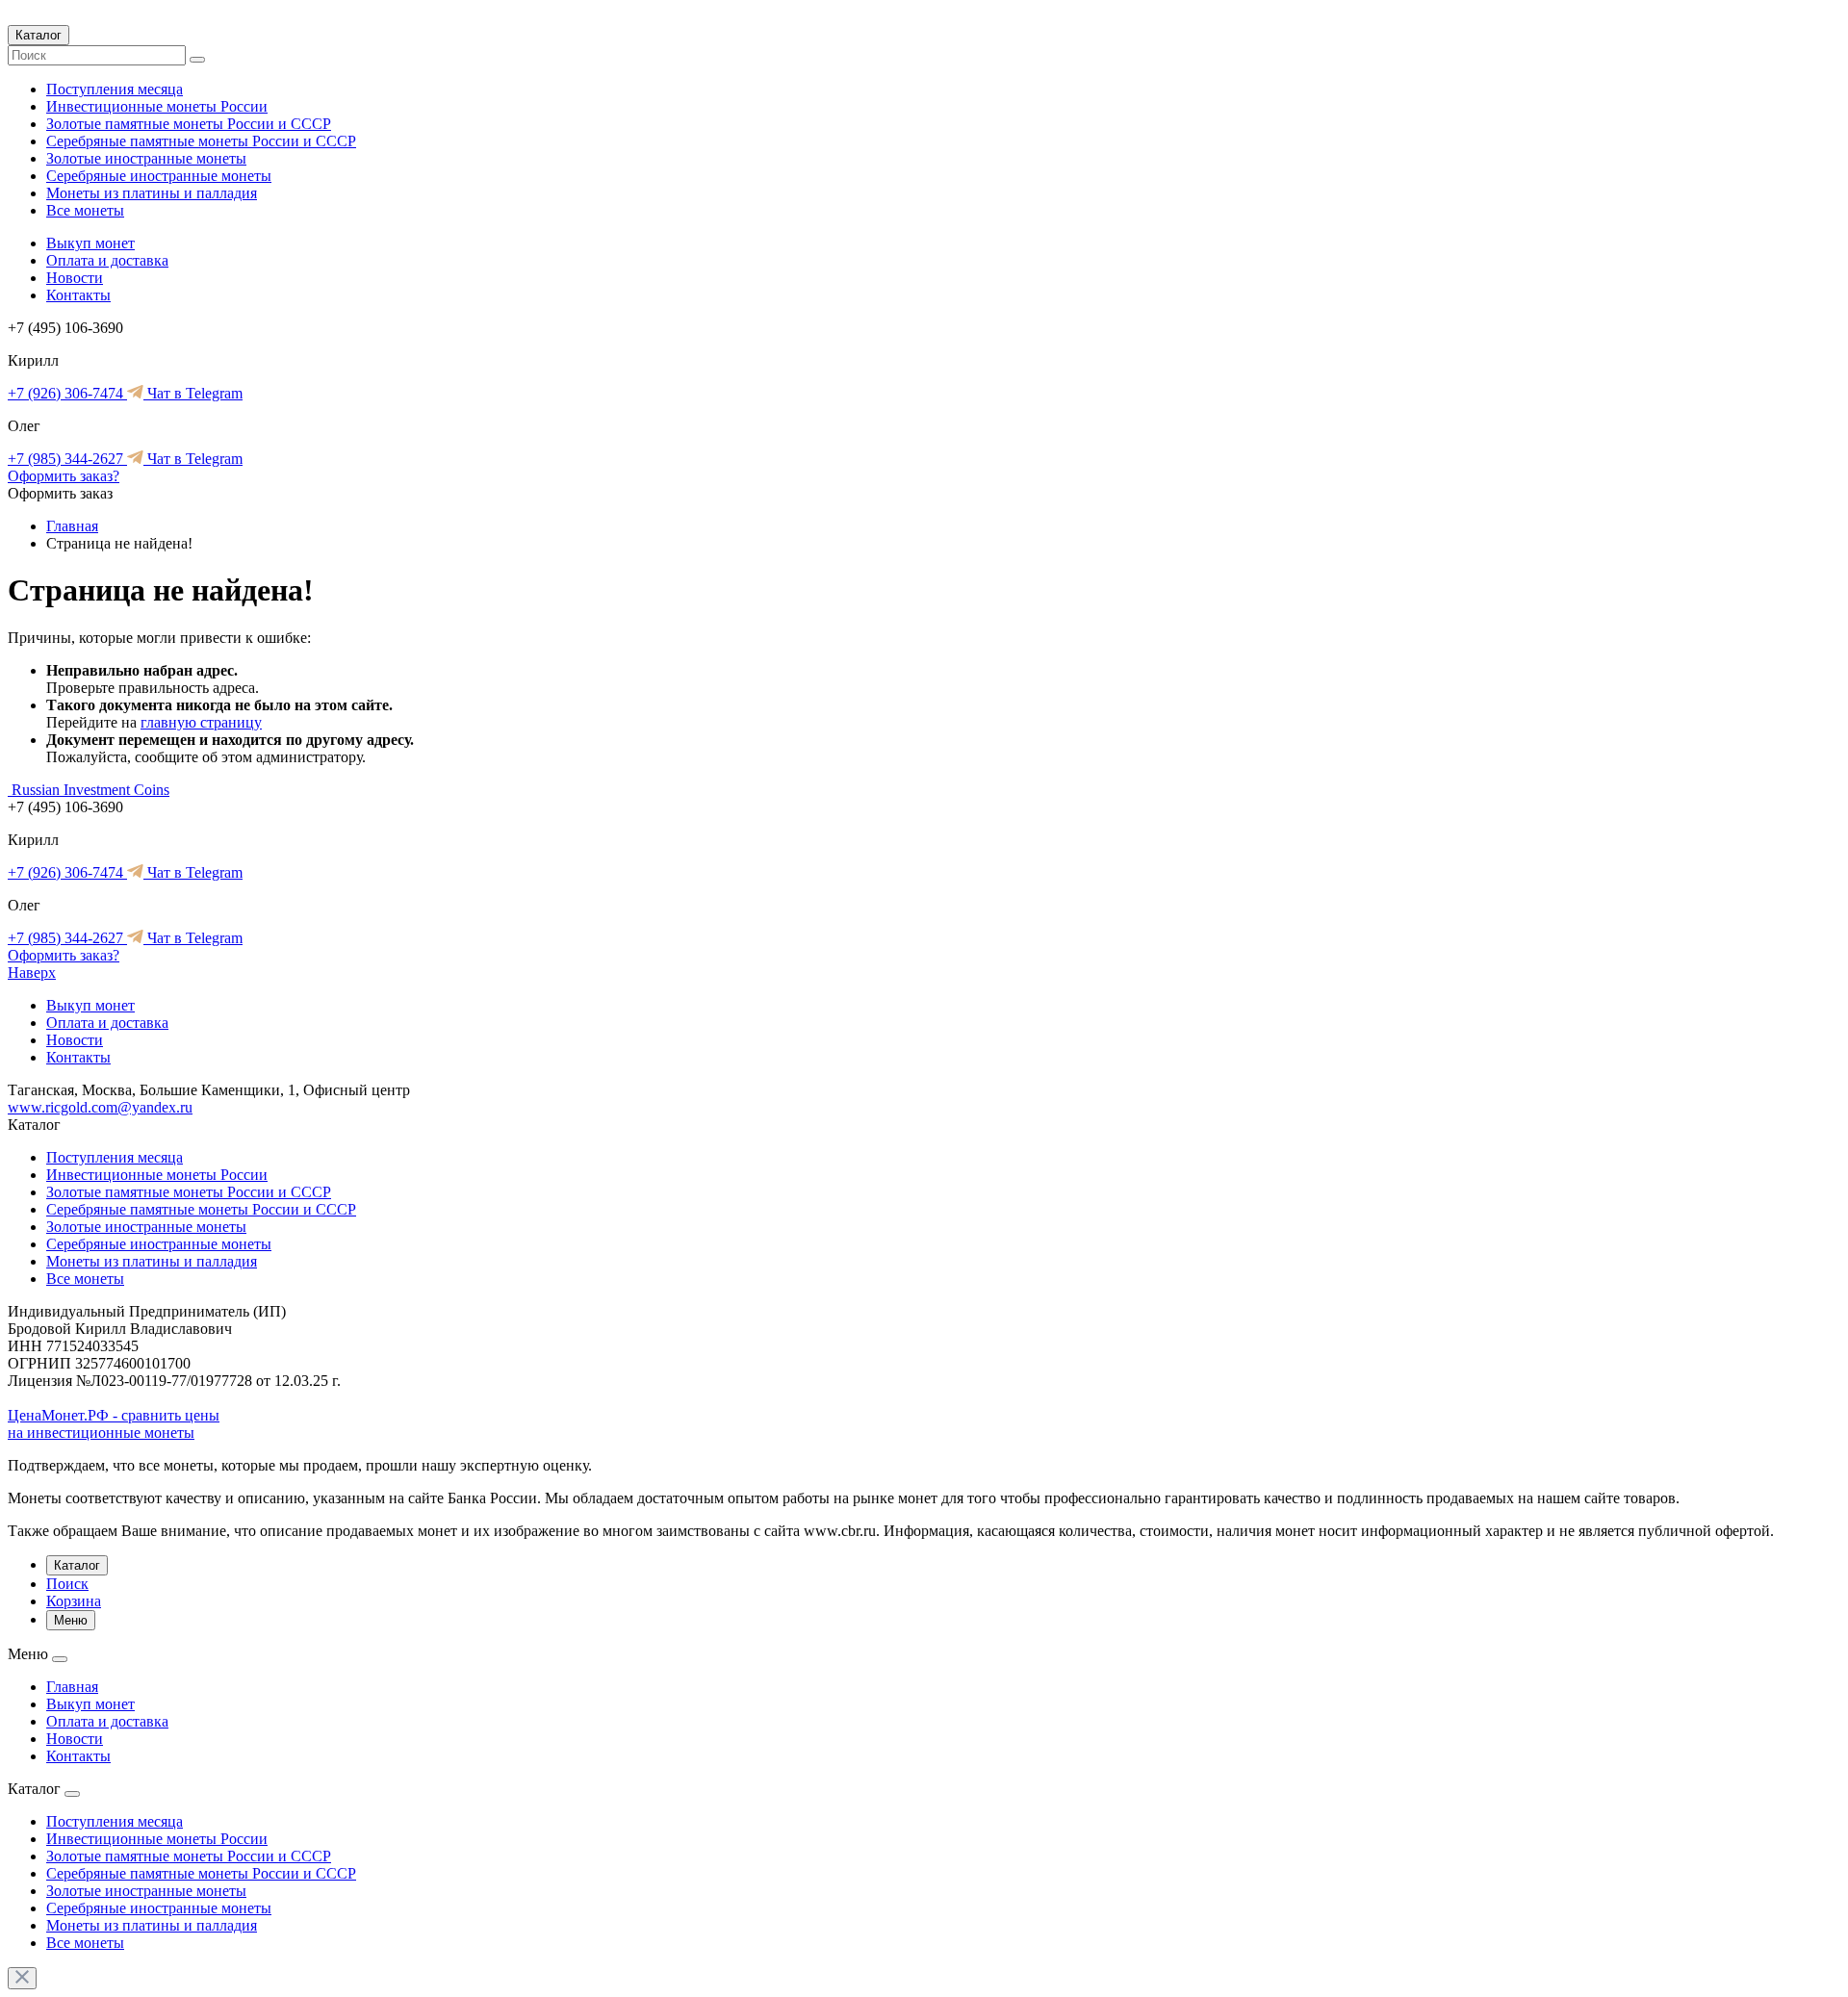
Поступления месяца (115, 89)
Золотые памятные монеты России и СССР (189, 124)
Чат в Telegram (193, 393)
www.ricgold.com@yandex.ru (100, 1107)
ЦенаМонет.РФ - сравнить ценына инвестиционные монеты (114, 1424)
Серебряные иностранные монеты (159, 176)
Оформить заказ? (64, 476)
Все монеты (85, 210)
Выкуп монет (90, 243)
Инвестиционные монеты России (157, 106)
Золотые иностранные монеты (146, 158)
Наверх (32, 973)
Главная (72, 526)
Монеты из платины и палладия (152, 193)
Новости (75, 278)
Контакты (78, 295)
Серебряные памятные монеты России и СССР (201, 141)
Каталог (38, 35)
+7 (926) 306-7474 (67, 393)
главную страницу (201, 722)
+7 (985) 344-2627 (67, 459)
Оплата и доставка (107, 260)
